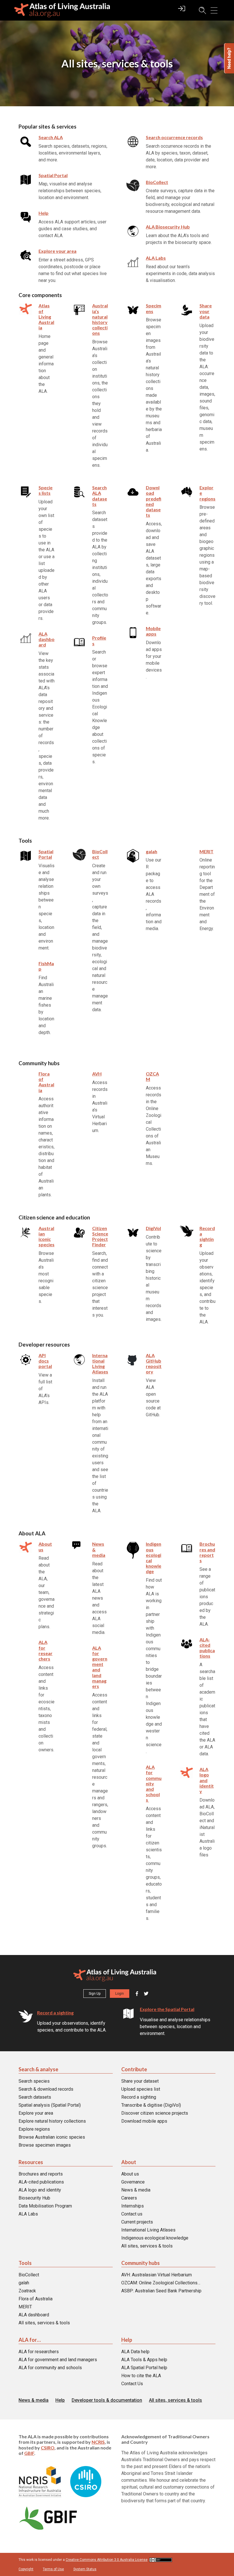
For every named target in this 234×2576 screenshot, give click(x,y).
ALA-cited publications (207, 1648)
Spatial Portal (53, 175)
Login (120, 1994)
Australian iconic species (47, 1236)
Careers (129, 2198)
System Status (85, 2569)
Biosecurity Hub (34, 2198)
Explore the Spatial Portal (167, 2009)
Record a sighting (55, 2013)
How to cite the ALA (141, 2376)
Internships (133, 2206)
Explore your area (36, 2113)
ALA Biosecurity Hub (168, 227)
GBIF (29, 2453)
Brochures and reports (41, 2174)
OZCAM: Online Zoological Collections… (161, 2283)
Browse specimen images (45, 2145)
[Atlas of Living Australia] (115, 1976)
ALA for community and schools (50, 2368)
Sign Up (95, 1994)
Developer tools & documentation (107, 2400)
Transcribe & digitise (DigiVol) (151, 2105)
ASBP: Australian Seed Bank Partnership (161, 2291)
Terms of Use (53, 2569)
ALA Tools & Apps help (144, 2360)
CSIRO (48, 2448)
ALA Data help (135, 2352)
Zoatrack (27, 2291)
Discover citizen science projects (155, 2113)
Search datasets (35, 2097)
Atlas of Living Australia (46, 317)
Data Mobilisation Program (45, 2206)
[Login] (182, 11)
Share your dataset (140, 2081)
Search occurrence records (174, 137)
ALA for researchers (39, 2352)
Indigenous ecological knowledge (155, 2238)
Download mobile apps (144, 2121)
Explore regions (34, 2129)
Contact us (132, 2214)
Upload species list (141, 2089)
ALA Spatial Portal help (144, 2368)
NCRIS (98, 2442)
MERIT (25, 2307)
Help (44, 213)
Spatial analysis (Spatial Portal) (50, 2105)
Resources (31, 2162)
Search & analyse (38, 2069)
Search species (34, 2081)
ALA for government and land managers (58, 2360)
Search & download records (46, 2089)
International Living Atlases (148, 2230)
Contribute (134, 2069)
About (129, 2162)
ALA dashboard (34, 2315)
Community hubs (141, 2263)
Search (200, 10)
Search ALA (51, 137)
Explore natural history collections (52, 2121)
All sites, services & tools (147, 2246)
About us (130, 2174)
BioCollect (157, 182)
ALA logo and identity (40, 2190)
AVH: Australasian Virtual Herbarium (157, 2275)
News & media (136, 2190)
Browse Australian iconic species (52, 2137)
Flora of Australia (36, 2299)
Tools (25, 2263)
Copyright (26, 2569)
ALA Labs (156, 258)
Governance (133, 2182)
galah (24, 2283)
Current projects (137, 2222)
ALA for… (30, 2340)
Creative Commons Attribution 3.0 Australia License (107, 2560)
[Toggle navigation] (214, 10)
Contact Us (132, 2384)
